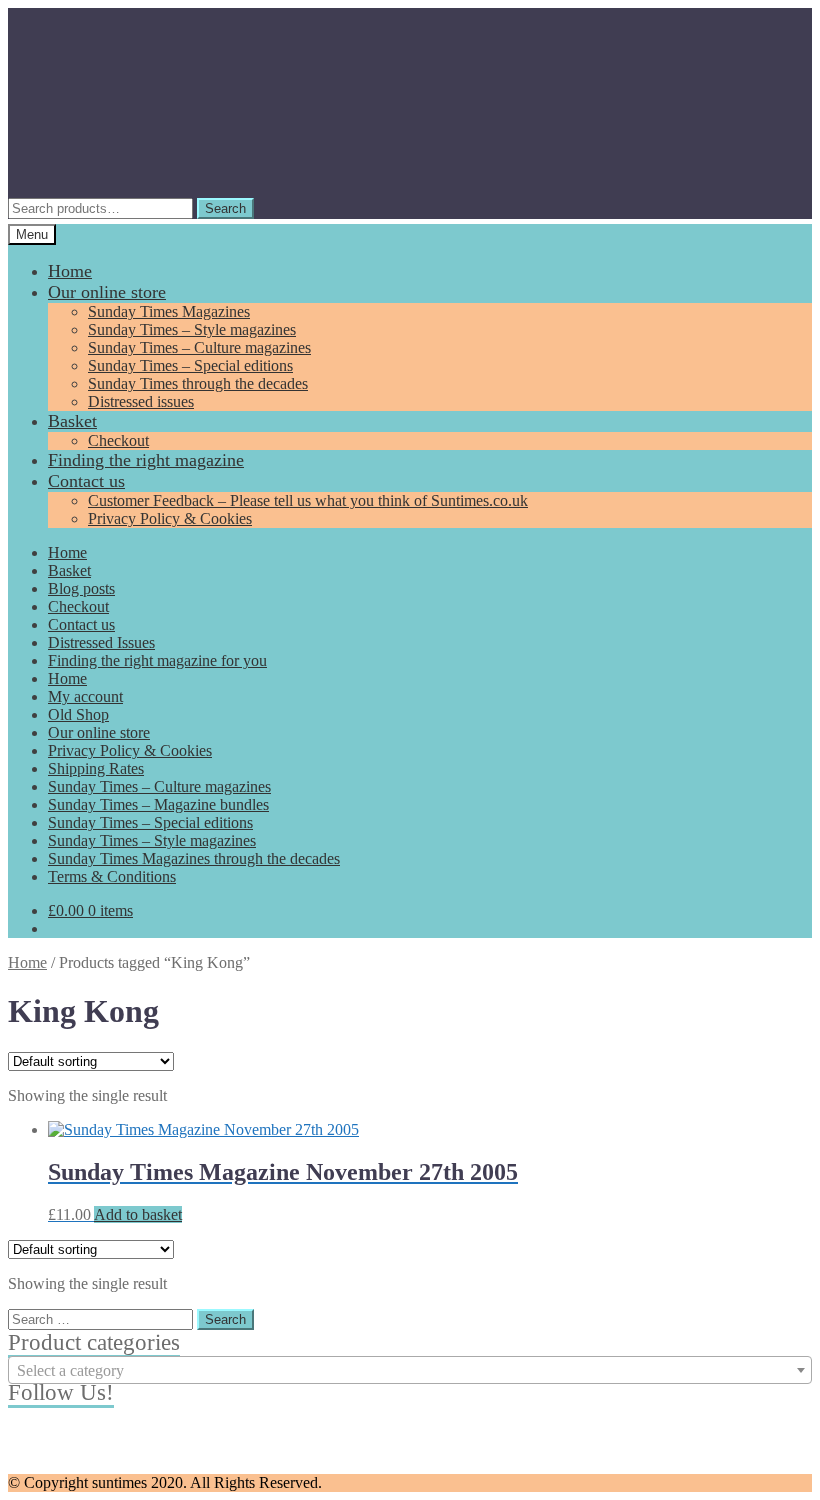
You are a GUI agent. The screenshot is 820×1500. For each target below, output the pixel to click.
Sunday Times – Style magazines (192, 329)
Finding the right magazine (146, 460)
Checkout (118, 440)
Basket (72, 421)
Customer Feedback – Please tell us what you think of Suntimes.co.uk (308, 500)
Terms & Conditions (112, 876)
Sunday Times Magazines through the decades (194, 858)
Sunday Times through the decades (198, 383)
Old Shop (78, 714)
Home (70, 271)
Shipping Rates (96, 768)
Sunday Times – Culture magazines (199, 347)
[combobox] (410, 1370)
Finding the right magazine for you (157, 660)
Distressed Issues (101, 642)
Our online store (107, 292)
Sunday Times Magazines (169, 311)
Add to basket (138, 1214)
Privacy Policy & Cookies (170, 518)
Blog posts (81, 588)
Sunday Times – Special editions (190, 365)
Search (225, 208)
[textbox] (410, 1371)
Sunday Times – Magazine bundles (158, 804)
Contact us (86, 481)
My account (85, 696)
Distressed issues (141, 401)
